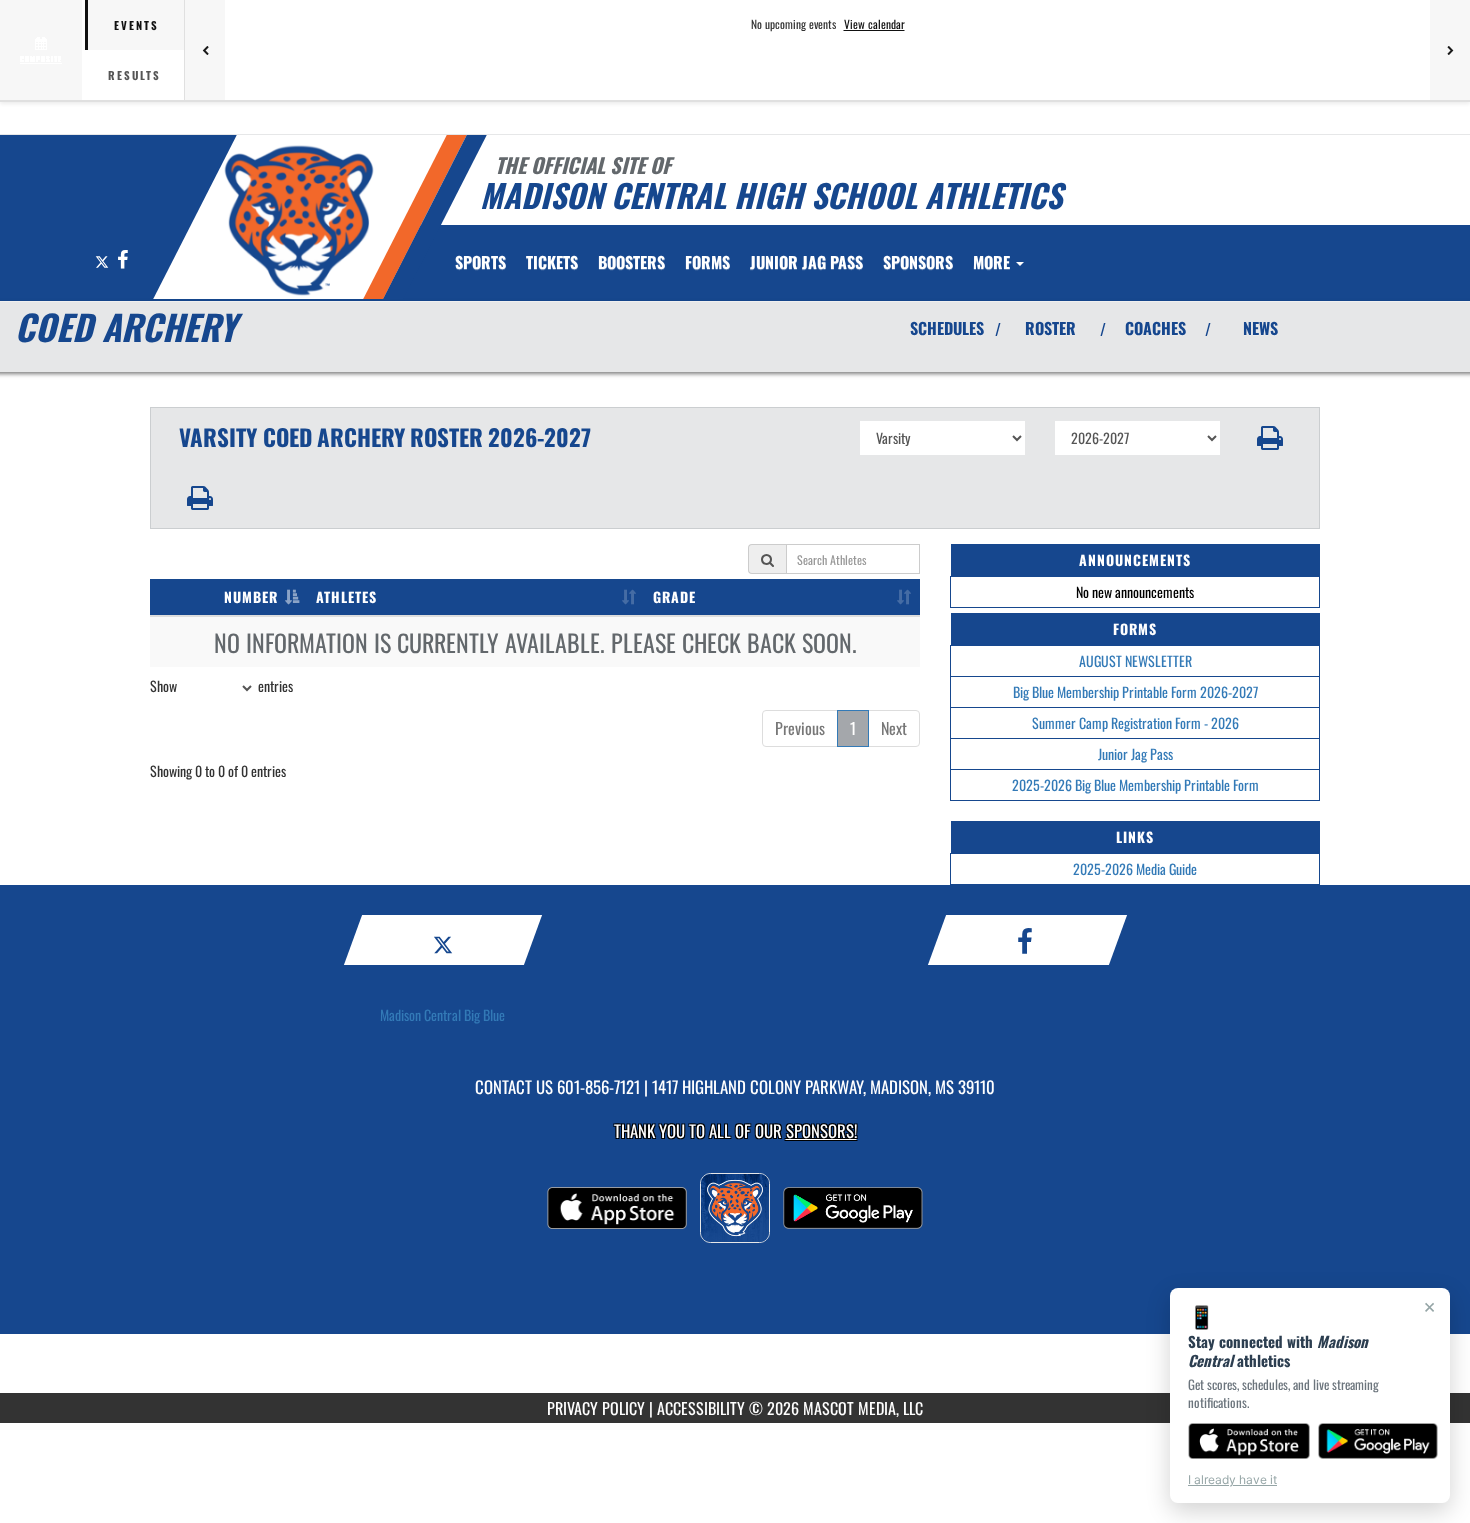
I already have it (1232, 1479)
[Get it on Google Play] (1378, 1441)
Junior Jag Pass (1135, 753)
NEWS (1260, 328)
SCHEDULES (947, 328)
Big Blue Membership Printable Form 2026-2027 (1135, 691)
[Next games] (1450, 50)
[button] (1270, 438)
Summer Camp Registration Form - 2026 (1135, 722)
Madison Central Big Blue (442, 1014)
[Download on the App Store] (1249, 1441)
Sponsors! (821, 1130)
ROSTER (1050, 328)
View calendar (874, 24)
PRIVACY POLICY (596, 1408)
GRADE (674, 596)
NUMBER (251, 596)
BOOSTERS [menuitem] (631, 262)
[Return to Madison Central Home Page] (298, 220)
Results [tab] (134, 75)
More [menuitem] (993, 262)
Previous (800, 728)
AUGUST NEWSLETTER (1135, 660)
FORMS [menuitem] (707, 262)
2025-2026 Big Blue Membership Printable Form (1135, 784)
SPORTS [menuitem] (480, 262)
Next (894, 728)
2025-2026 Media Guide (1135, 868)
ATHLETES (346, 596)
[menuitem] (552, 262)
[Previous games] (205, 50)
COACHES (1155, 328)
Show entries (221, 685)
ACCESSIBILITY (701, 1408)
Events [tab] (136, 25)
